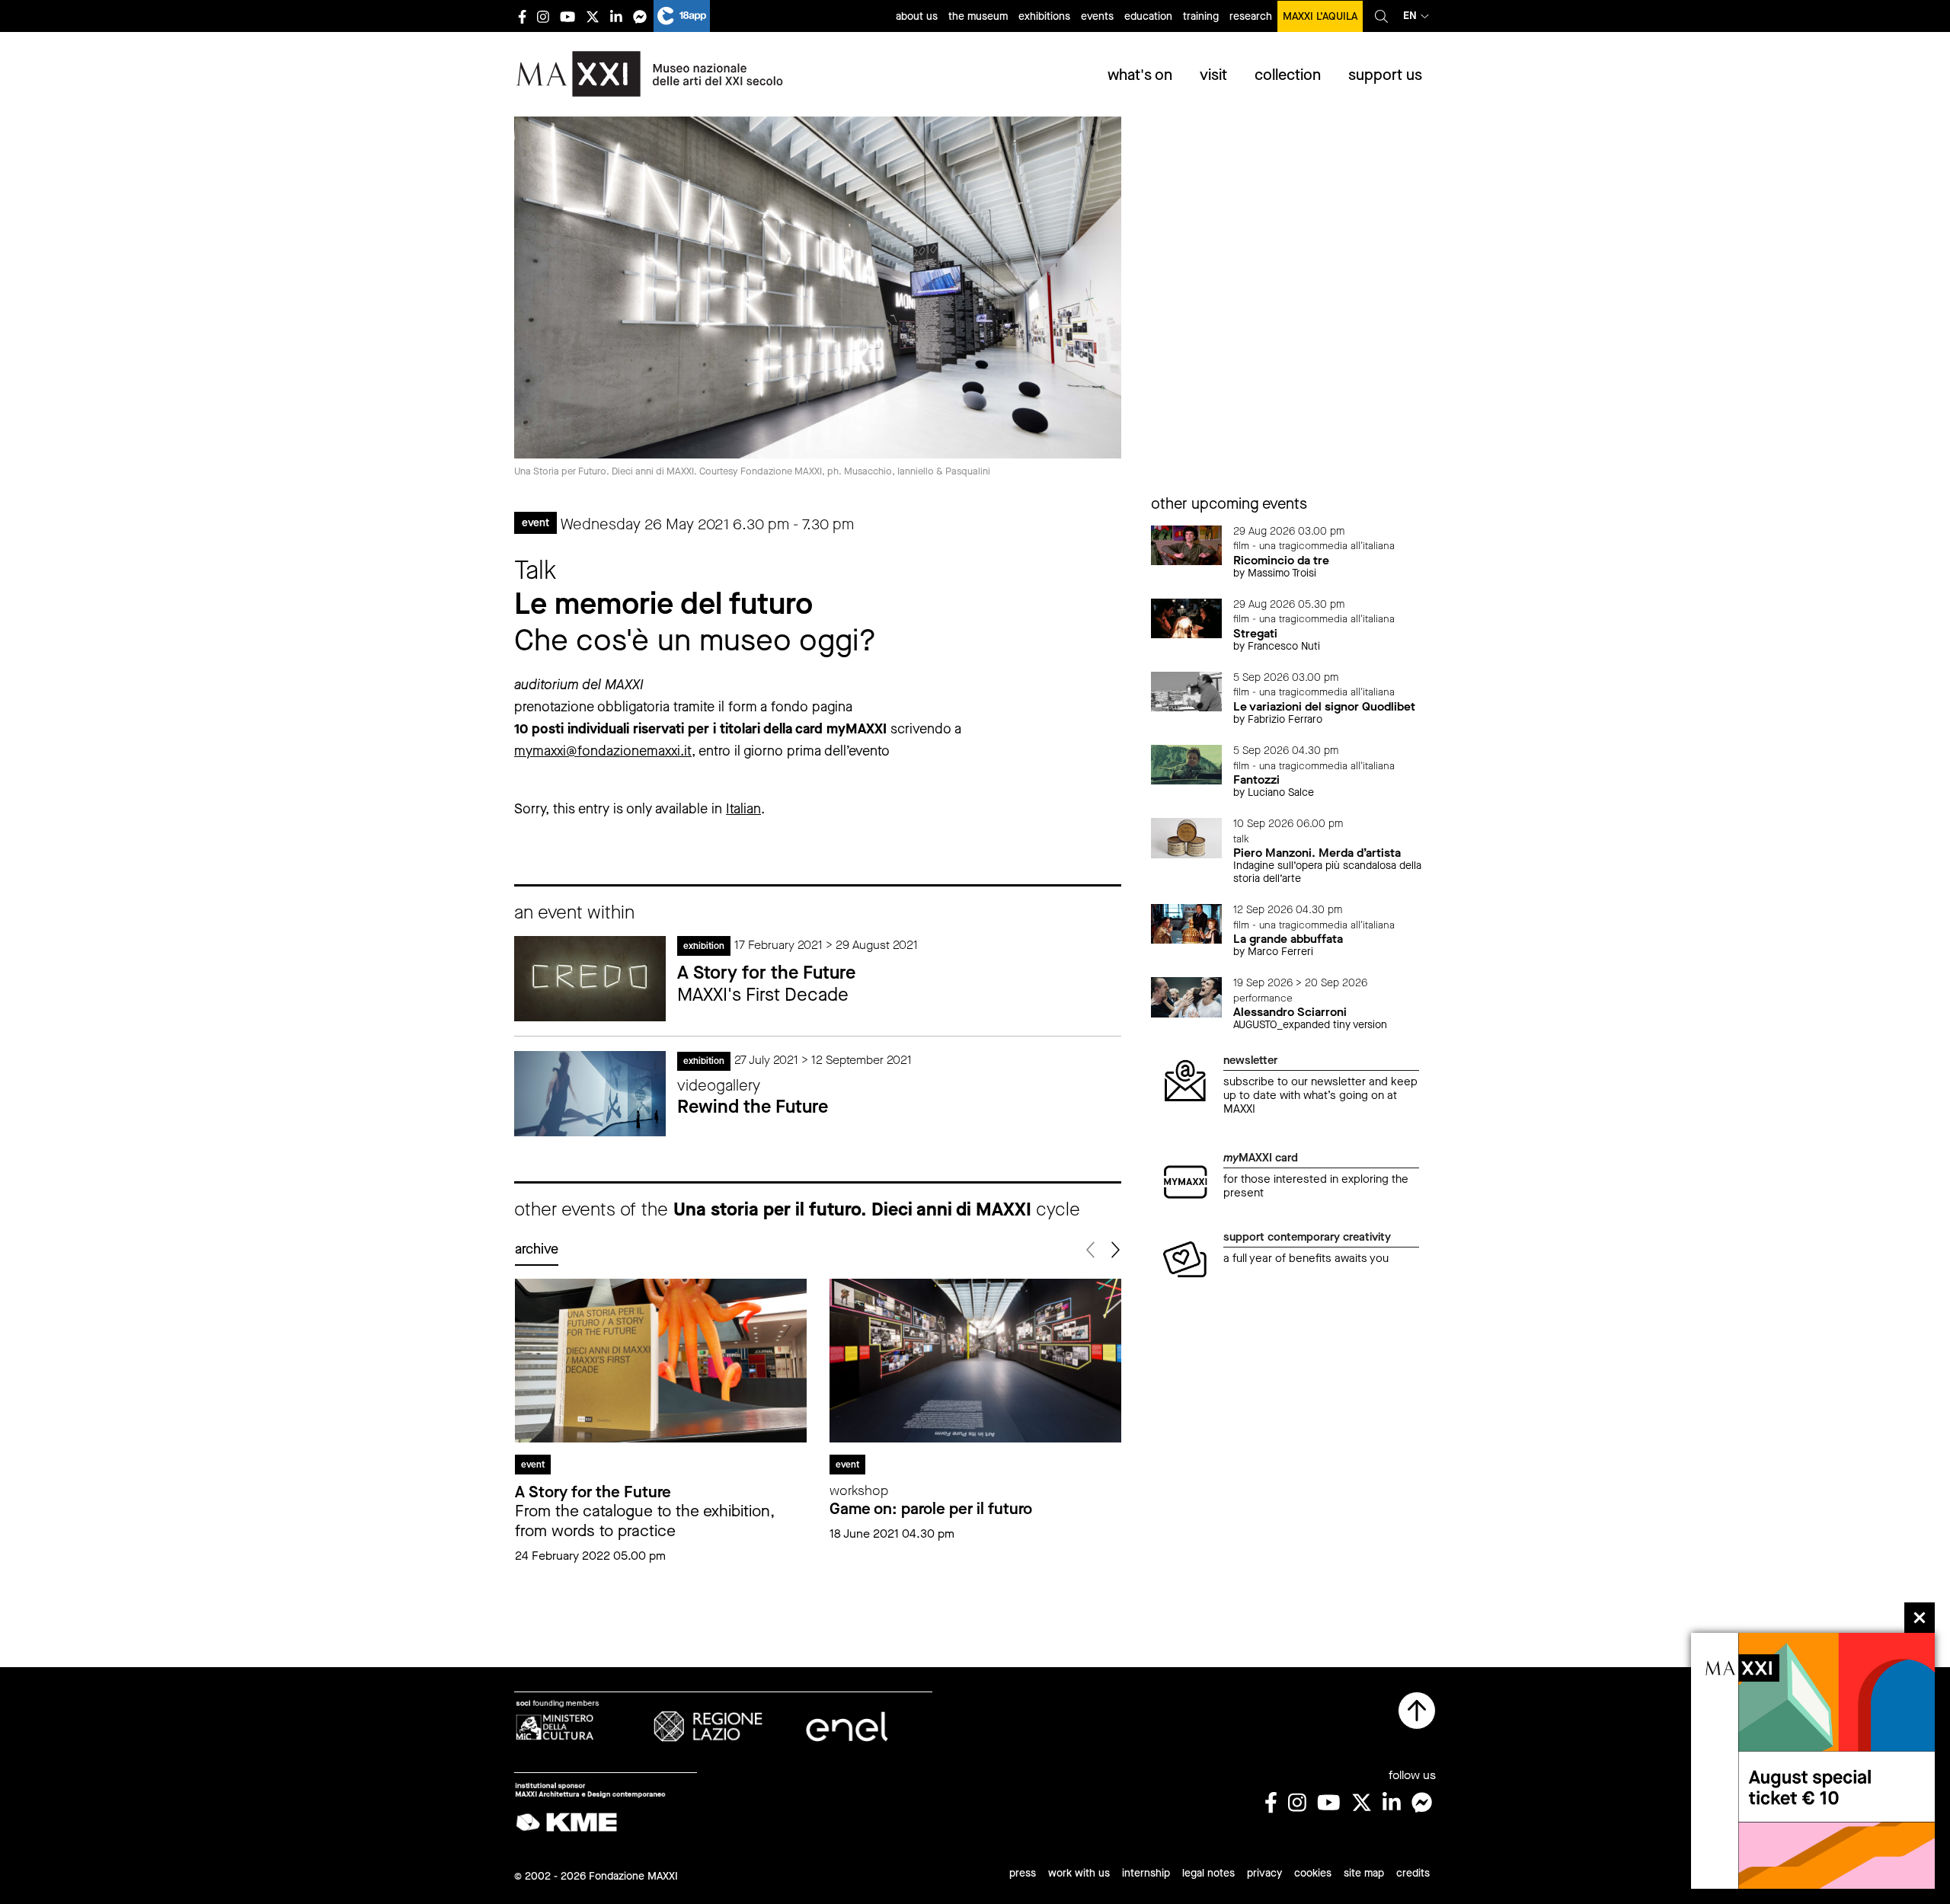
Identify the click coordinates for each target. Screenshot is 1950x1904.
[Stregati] (1187, 617)
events (1097, 16)
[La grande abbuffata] (1187, 923)
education (1148, 16)
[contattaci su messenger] (640, 16)
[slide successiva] (1115, 1250)
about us (917, 16)
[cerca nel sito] (1381, 16)
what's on (1140, 75)
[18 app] (682, 16)
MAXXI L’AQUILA (1320, 16)
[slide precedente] (1092, 1250)
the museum (978, 16)
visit (1213, 75)
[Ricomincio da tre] (1187, 544)
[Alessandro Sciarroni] (1187, 996)
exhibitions (1044, 16)
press (1023, 1873)
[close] (1920, 1618)
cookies (1313, 1873)
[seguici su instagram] (543, 16)
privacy (1264, 1873)
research (1251, 16)
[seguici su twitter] (593, 16)
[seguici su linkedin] (616, 16)
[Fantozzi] (1187, 764)
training (1201, 16)
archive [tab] (537, 1249)
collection (1288, 75)
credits (1413, 1873)
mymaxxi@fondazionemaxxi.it (603, 751)
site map (1364, 1873)
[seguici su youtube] (567, 16)
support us (1385, 75)
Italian (743, 809)
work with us (1079, 1873)
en (1410, 16)
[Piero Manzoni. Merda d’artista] (1187, 837)
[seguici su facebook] (522, 16)
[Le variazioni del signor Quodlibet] (1187, 690)
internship (1146, 1873)
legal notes (1208, 1873)
